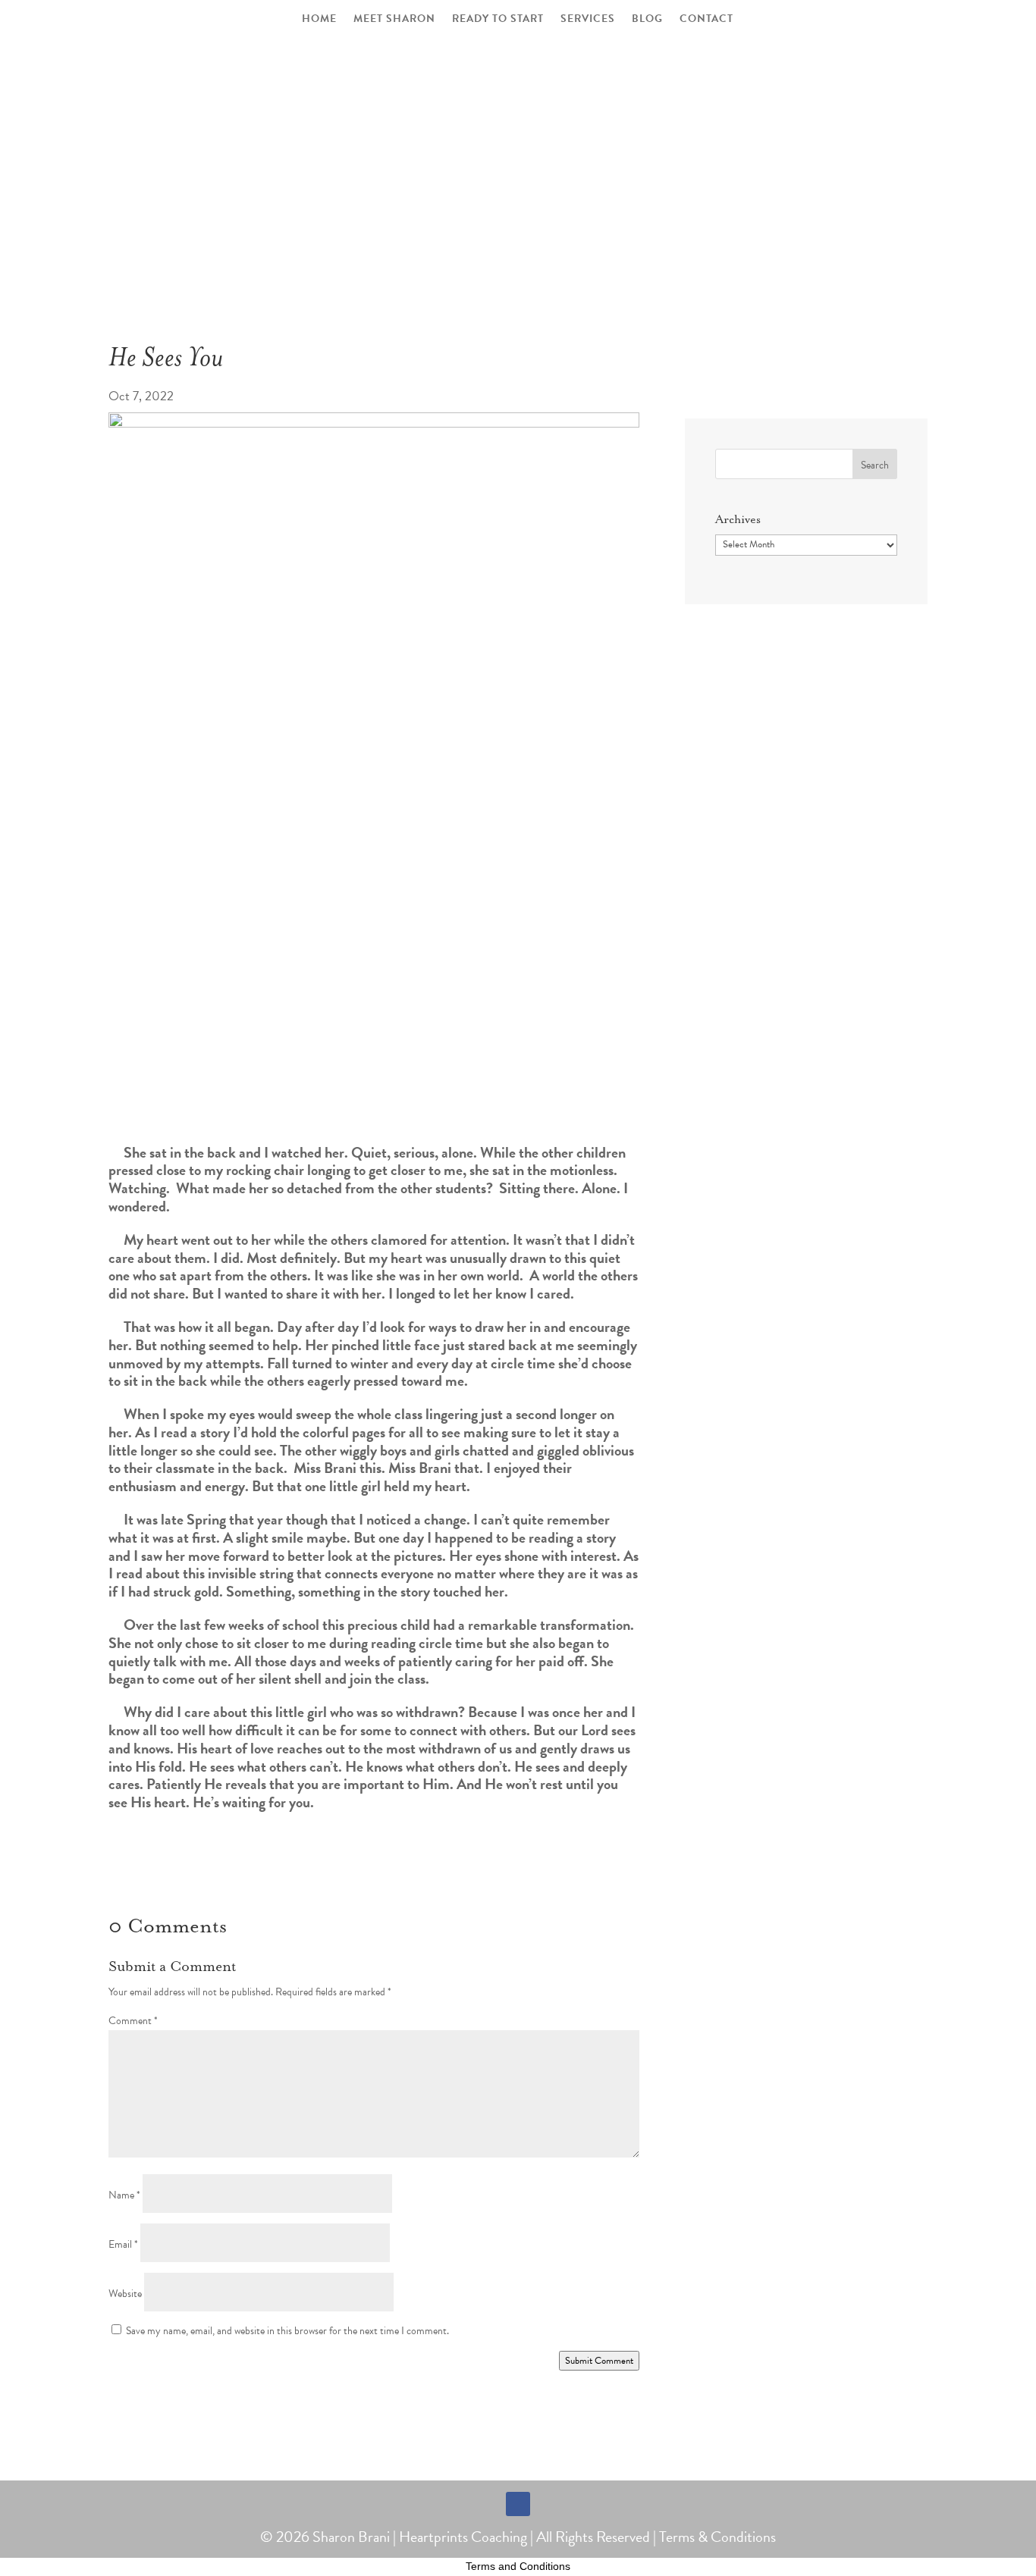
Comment (133, 2021)
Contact (706, 20)
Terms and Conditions (518, 2566)
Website (125, 2294)
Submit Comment (599, 2361)
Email (123, 2244)
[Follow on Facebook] (518, 2504)
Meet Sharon (394, 20)
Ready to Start (498, 20)
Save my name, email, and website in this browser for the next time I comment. (287, 2331)
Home (319, 20)
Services (588, 20)
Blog (647, 20)
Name (124, 2195)
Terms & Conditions (717, 2537)
